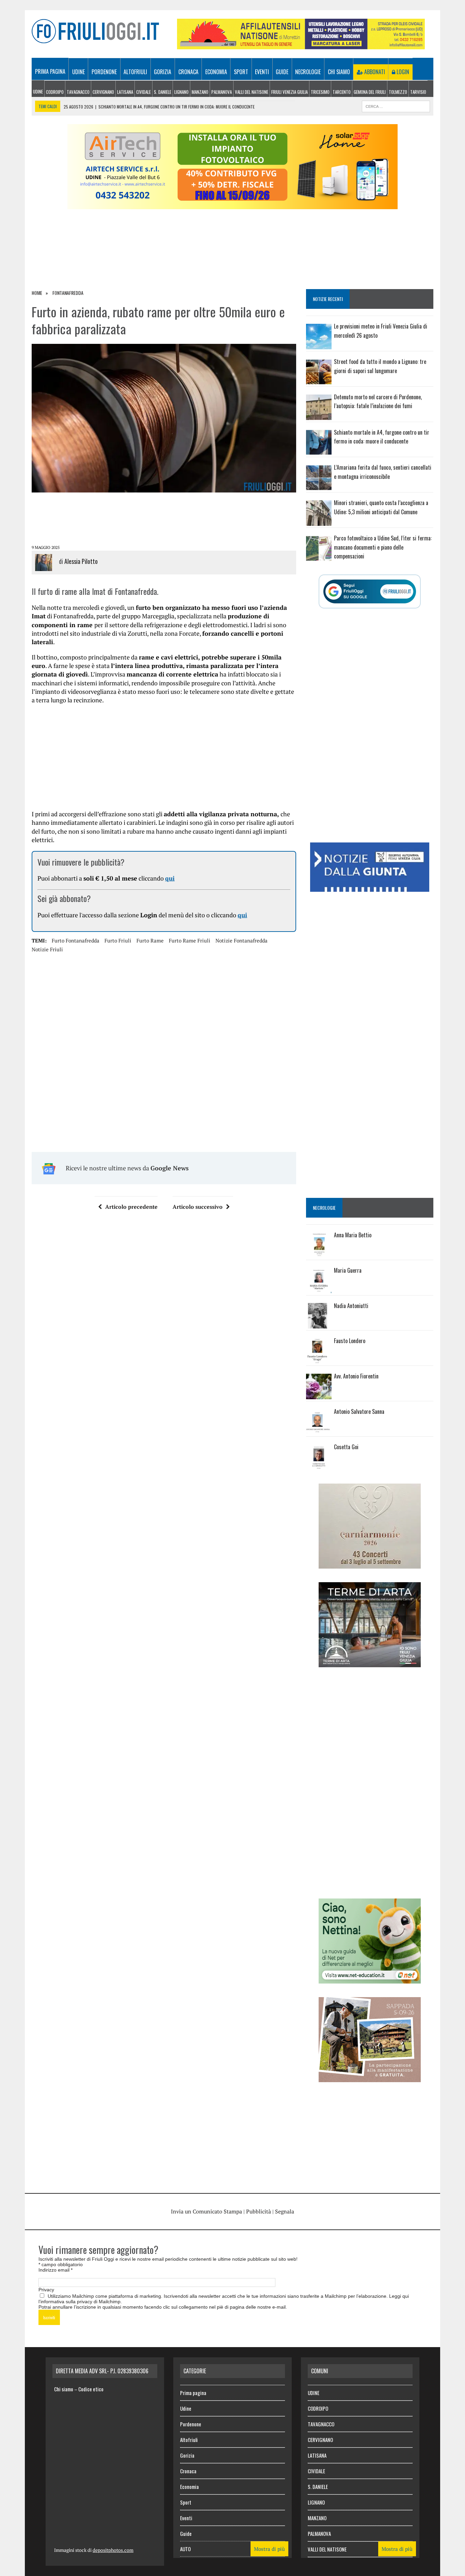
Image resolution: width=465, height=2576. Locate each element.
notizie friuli (47, 949)
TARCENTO (342, 92)
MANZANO (200, 92)
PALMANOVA (222, 92)
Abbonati (374, 72)
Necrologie (308, 72)
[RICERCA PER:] (396, 105)
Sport (241, 72)
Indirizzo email (55, 2270)
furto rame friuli (190, 940)
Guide (282, 72)
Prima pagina (50, 71)
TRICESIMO (320, 92)
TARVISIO (418, 92)
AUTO (185, 2549)
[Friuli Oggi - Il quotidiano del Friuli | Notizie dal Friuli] (95, 31)
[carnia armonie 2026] (370, 1564)
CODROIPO (55, 92)
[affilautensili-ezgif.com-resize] (301, 45)
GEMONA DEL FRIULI (370, 92)
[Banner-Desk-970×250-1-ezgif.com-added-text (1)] (233, 205)
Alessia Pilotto (81, 561)
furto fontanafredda (76, 940)
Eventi (262, 72)
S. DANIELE (163, 92)
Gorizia (163, 72)
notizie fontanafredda (242, 940)
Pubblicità (259, 2211)
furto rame (150, 940)
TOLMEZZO (398, 92)
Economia (216, 72)
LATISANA (125, 92)
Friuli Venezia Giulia (290, 92)
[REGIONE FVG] (370, 887)
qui (170, 878)
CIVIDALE (143, 92)
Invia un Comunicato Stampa (206, 2211)
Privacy (46, 2290)
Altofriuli (135, 72)
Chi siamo (339, 72)
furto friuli (118, 940)
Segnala (285, 2211)
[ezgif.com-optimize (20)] (370, 2077)
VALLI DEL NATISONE (252, 92)
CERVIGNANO (103, 92)
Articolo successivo (198, 1207)
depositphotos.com (113, 2550)
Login (402, 72)
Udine (78, 72)
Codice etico (91, 2389)
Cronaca (188, 72)
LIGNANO (181, 92)
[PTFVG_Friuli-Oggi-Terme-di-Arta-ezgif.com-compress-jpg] (370, 1662)
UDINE (38, 91)
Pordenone (104, 72)
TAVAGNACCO (78, 92)
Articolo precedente (131, 1207)
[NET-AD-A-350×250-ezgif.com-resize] (370, 1979)
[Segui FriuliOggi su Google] (370, 591)
